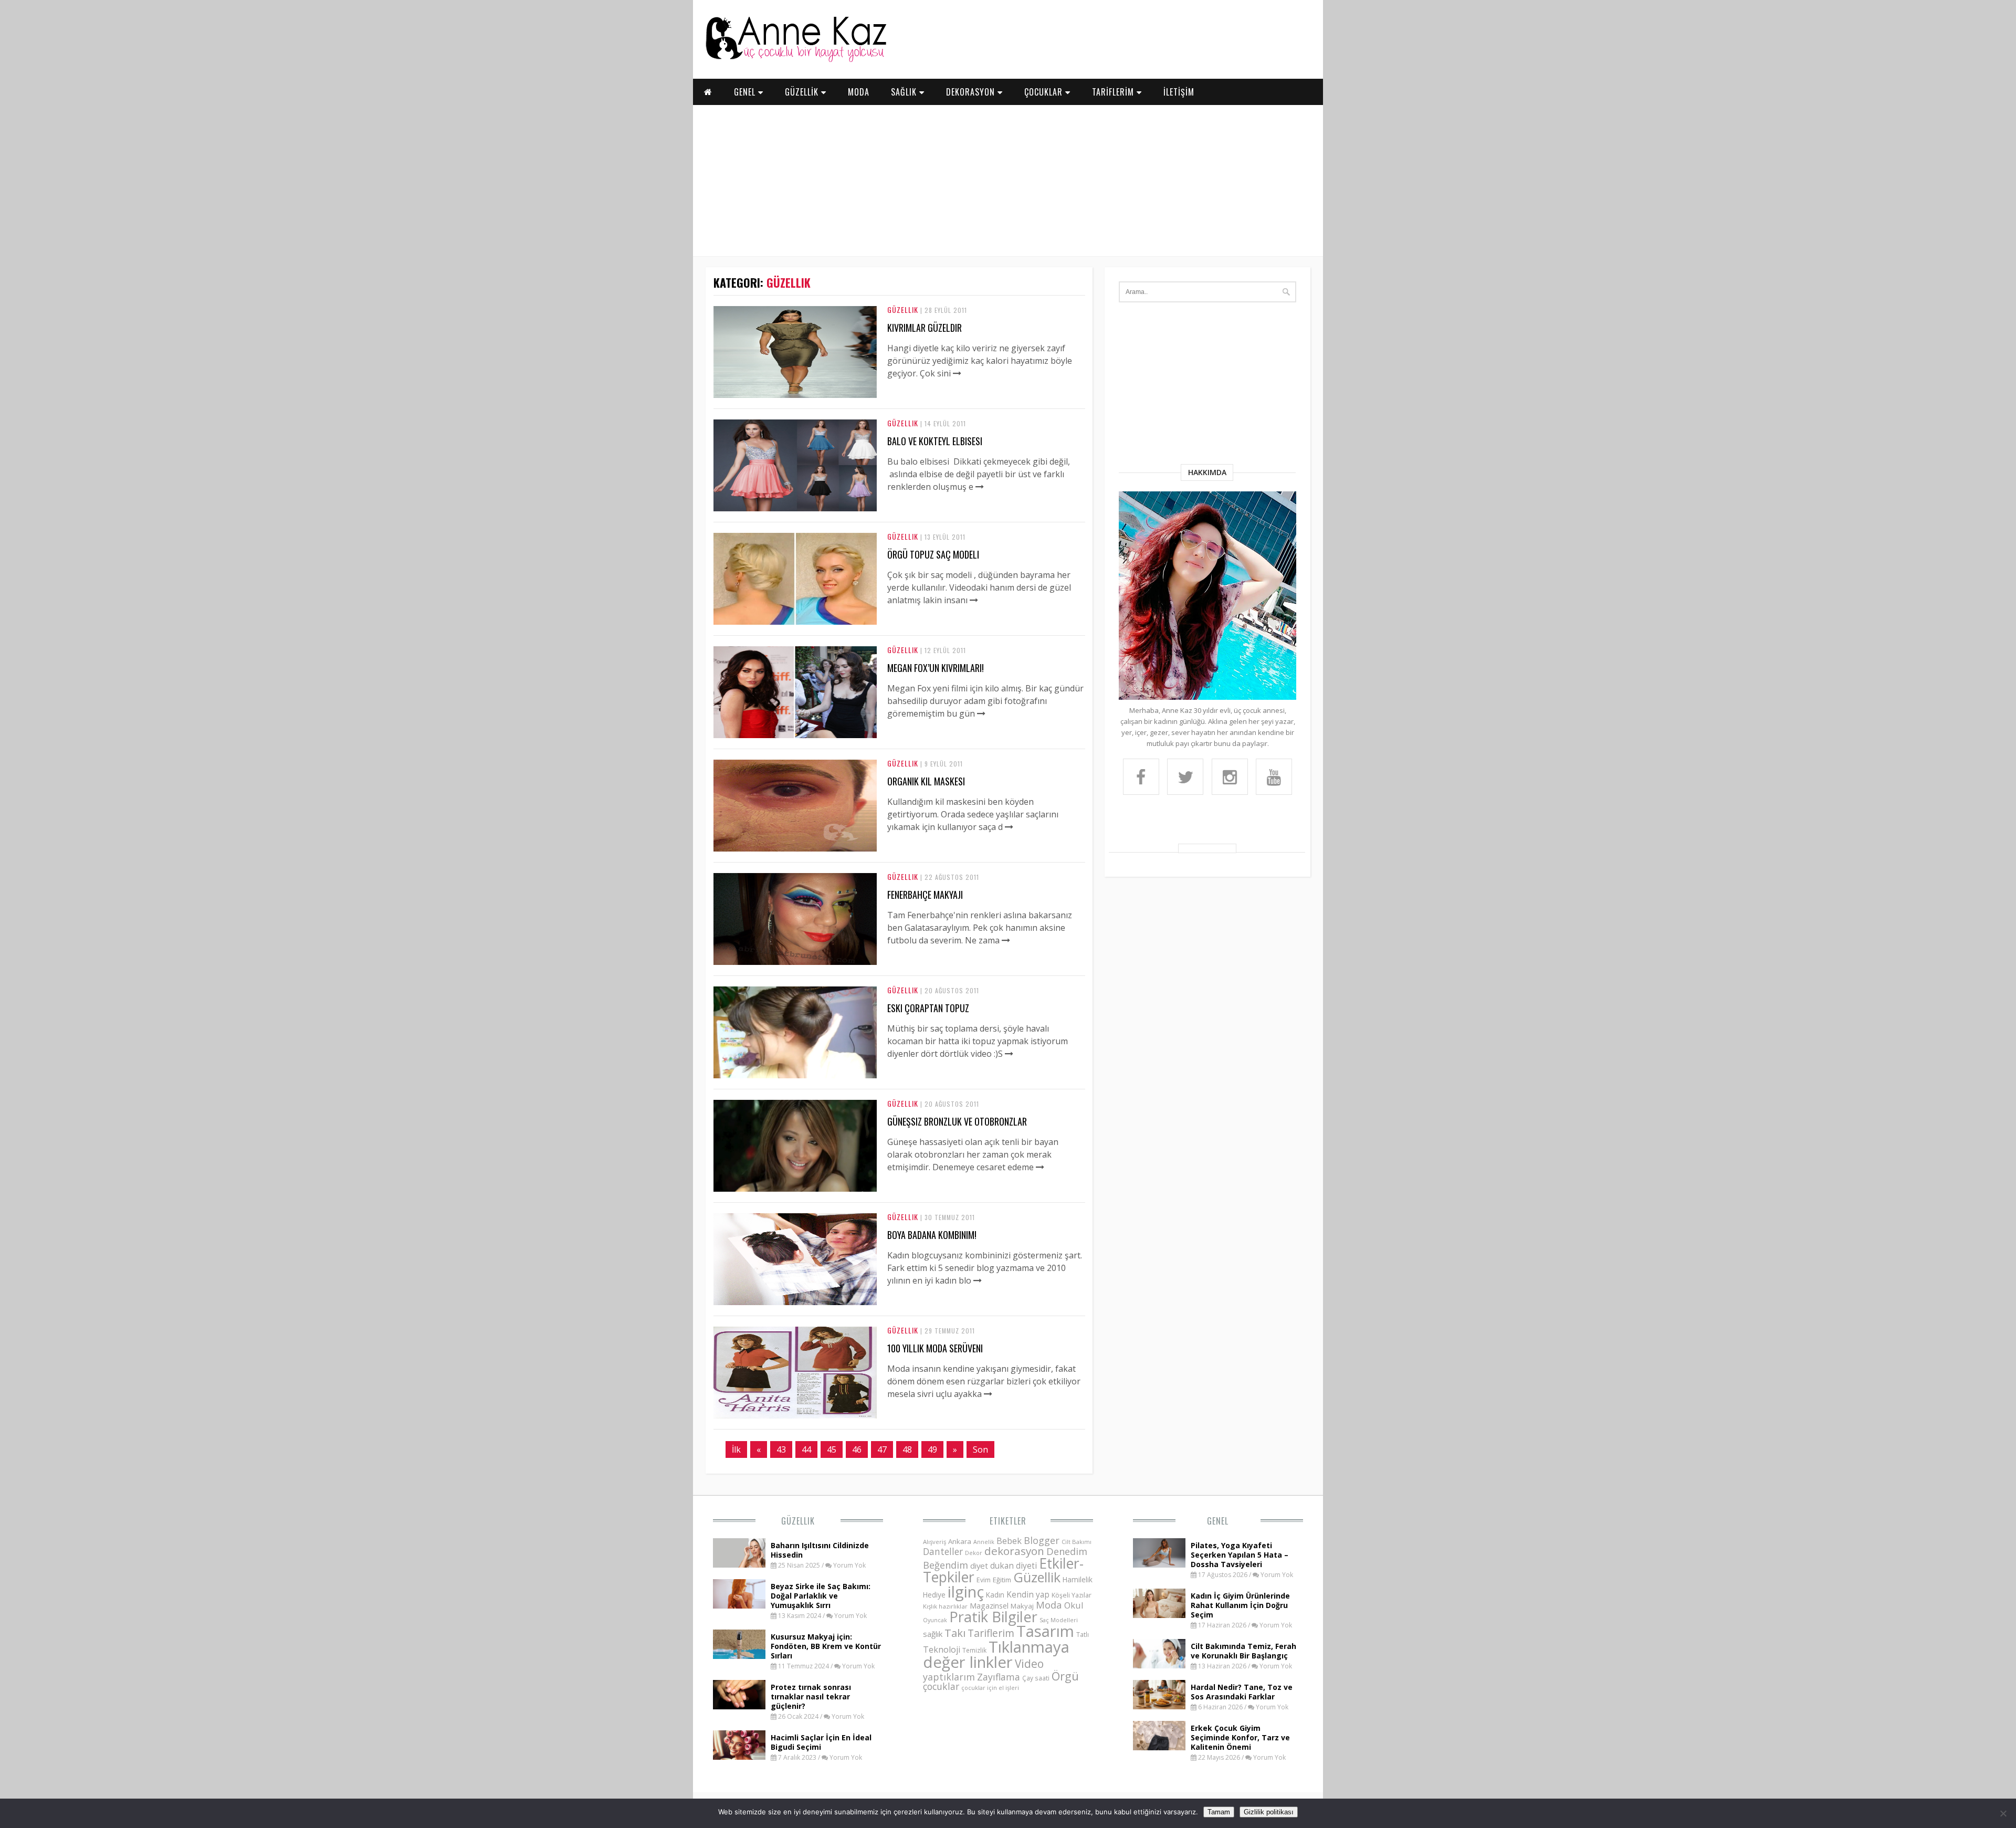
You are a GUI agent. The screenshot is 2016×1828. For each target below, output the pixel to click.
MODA (859, 92)
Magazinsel (989, 1606)
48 (907, 1449)
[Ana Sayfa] (795, 60)
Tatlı (1083, 1634)
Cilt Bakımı (1077, 1542)
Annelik (984, 1542)
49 (932, 1449)
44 (806, 1449)
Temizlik (974, 1650)
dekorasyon (1014, 1551)
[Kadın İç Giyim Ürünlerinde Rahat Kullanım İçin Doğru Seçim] (1159, 1615)
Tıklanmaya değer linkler (996, 1654)
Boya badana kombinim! (932, 1235)
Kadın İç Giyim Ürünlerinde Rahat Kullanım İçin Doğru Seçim (1240, 1605)
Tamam (1219, 1812)
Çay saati (1036, 1678)
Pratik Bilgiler (993, 1617)
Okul (1074, 1605)
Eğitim (1002, 1580)
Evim (984, 1580)
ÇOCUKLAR (1045, 92)
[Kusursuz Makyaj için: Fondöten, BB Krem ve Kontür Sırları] (739, 1656)
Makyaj (1022, 1606)
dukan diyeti (1014, 1566)
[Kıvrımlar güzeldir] (795, 395)
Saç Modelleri (1059, 1620)
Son (980, 1449)
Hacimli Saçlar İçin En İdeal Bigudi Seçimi (821, 1742)
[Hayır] (2003, 1813)
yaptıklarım (949, 1677)
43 (781, 1449)
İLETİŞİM (1179, 92)
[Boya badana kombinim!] (795, 1302)
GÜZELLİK (803, 92)
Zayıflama (999, 1677)
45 (832, 1449)
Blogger (1042, 1540)
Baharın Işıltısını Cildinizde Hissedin (820, 1550)
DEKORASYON (972, 92)
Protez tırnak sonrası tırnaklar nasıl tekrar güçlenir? (811, 1696)
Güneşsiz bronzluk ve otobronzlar (957, 1121)
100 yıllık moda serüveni (935, 1348)
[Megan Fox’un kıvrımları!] (795, 735)
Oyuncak (935, 1620)
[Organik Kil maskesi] (795, 848)
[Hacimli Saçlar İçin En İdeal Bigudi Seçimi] (739, 1757)
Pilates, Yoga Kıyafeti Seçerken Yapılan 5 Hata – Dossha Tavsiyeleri (1240, 1555)
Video (1029, 1664)
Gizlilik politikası (1269, 1812)
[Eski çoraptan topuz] (795, 1075)
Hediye (934, 1595)
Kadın (995, 1595)
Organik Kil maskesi (926, 781)
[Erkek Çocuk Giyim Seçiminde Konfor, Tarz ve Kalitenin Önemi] (1159, 1747)
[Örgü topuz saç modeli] (795, 622)
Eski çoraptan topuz (928, 1008)
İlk (736, 1449)
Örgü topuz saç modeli (933, 554)
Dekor (974, 1553)
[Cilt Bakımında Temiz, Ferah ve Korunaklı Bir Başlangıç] (1159, 1665)
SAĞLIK (905, 92)
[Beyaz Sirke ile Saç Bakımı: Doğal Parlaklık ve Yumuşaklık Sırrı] (739, 1605)
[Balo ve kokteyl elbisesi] (795, 508)
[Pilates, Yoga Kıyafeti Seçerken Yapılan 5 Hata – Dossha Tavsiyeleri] (1159, 1564)
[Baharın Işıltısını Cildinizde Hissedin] (739, 1564)
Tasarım (1045, 1631)
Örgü (1065, 1676)
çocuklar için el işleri (990, 1688)
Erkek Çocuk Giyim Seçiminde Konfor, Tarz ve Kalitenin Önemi (1240, 1737)
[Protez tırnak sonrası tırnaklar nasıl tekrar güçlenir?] (739, 1706)
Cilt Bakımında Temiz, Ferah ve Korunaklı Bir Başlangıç (1243, 1651)
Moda (1049, 1605)
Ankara (960, 1541)
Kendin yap (1028, 1594)
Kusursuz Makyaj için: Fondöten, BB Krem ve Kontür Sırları (826, 1646)
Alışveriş (934, 1542)
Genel (1218, 1521)
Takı (955, 1633)
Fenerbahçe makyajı (925, 895)
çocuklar (941, 1686)
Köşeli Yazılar (1072, 1595)
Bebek (1009, 1541)
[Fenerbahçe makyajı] (795, 962)
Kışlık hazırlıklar (945, 1606)
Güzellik (903, 309)
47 (882, 1449)
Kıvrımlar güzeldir (925, 328)
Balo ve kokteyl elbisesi (935, 441)
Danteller (943, 1551)
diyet (979, 1566)
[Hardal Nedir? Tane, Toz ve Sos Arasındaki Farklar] (1159, 1706)
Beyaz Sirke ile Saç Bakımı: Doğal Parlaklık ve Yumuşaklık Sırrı (821, 1596)
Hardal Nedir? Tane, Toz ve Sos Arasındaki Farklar (1242, 1692)
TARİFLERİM (1114, 92)
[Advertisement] (1008, 178)
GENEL (746, 92)
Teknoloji (942, 1650)
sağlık (933, 1634)
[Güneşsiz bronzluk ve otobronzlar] (795, 1189)
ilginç (966, 1592)
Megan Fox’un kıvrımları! (936, 668)
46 (857, 1449)
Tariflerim (991, 1633)
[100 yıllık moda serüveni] (795, 1415)
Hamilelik (1078, 1579)
